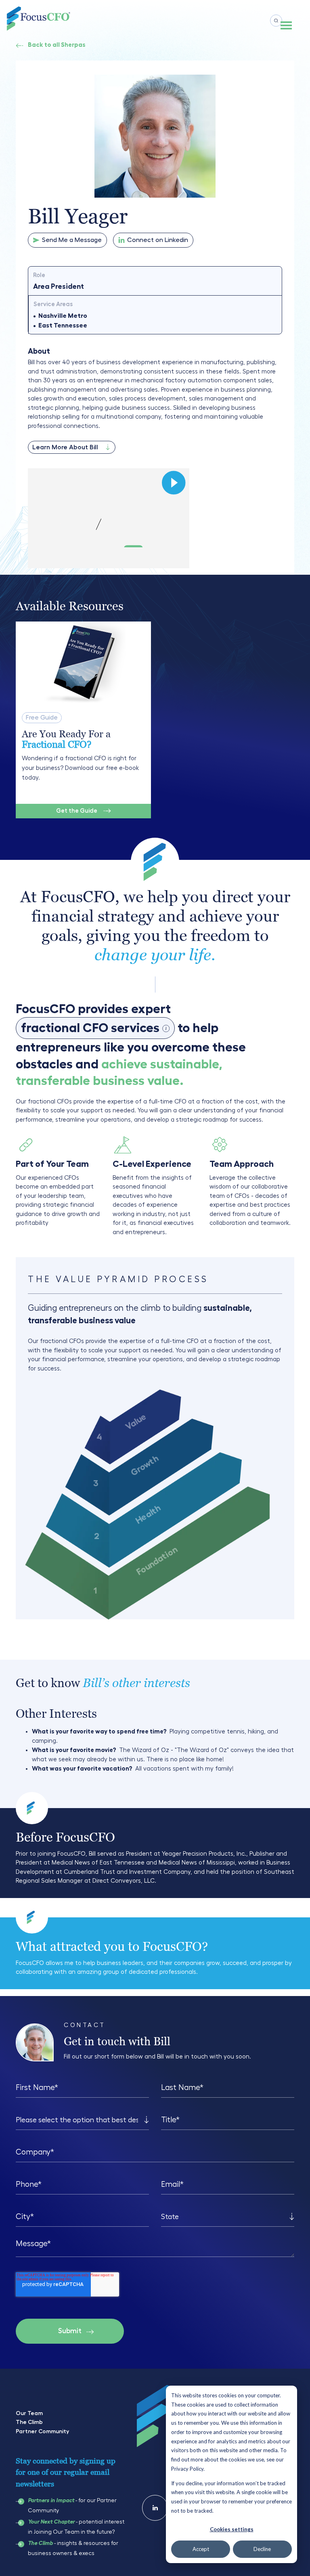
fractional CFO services (95, 1030)
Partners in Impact (51, 2501)
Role (39, 275)
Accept (201, 2549)
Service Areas (53, 304)
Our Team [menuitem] (29, 2413)
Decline (262, 2549)
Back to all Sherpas (57, 45)
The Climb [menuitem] (29, 2422)
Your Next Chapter (51, 2522)
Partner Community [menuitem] (42, 2431)
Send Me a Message (72, 240)
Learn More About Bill (65, 447)
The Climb (40, 2543)
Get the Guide (77, 811)
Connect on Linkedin (158, 240)
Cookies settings (232, 2529)
